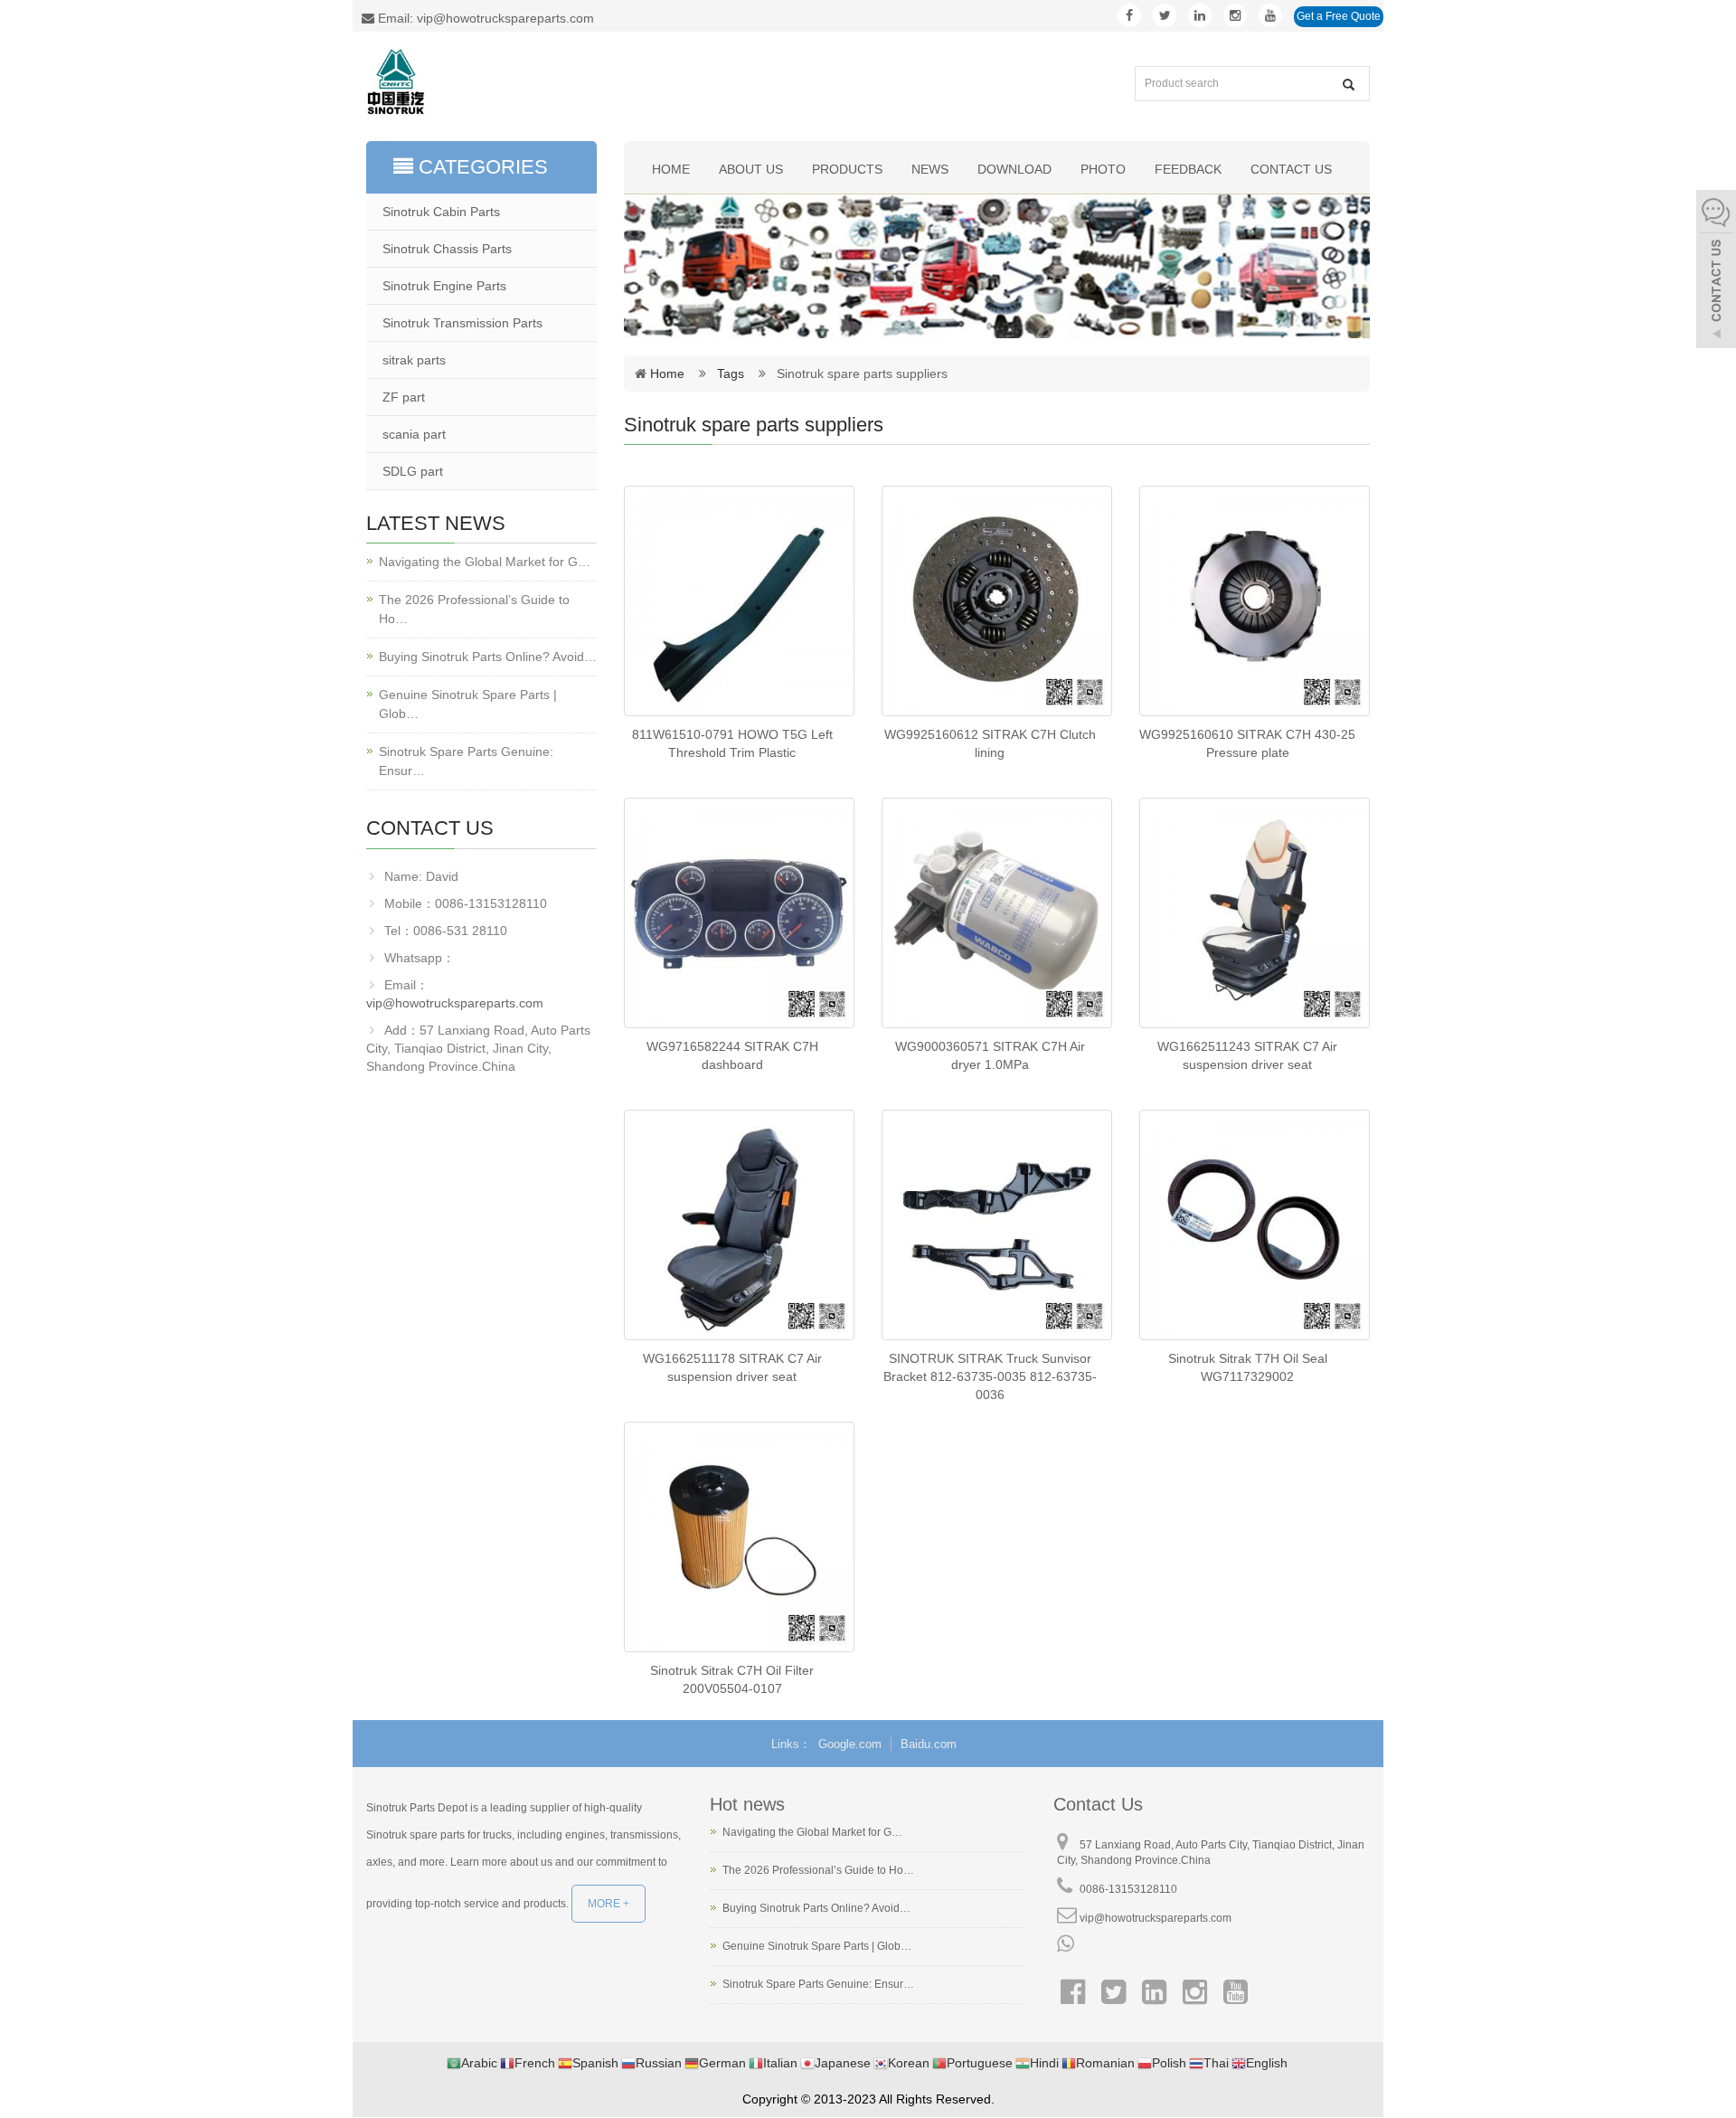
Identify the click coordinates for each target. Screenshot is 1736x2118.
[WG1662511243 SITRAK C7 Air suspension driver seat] (1255, 913)
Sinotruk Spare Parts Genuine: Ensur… (466, 761)
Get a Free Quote (1339, 16)
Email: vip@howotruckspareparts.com (484, 18)
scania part (414, 434)
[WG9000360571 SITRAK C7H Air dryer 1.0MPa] (997, 913)
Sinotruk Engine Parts (444, 286)
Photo (1103, 169)
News (930, 169)
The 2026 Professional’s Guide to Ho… (474, 609)
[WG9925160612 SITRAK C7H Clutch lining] (997, 601)
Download (1014, 169)
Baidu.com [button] (929, 1744)
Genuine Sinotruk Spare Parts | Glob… (468, 704)
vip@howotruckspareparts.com (455, 1003)
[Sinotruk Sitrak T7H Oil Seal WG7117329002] (1255, 1225)
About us (751, 169)
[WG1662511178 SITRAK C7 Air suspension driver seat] (739, 1225)
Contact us (1291, 169)
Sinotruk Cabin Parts (441, 212)
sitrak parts (414, 360)
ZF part (404, 397)
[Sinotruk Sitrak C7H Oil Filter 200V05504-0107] (739, 1537)
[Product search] (1349, 85)
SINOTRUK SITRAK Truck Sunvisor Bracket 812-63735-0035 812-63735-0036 (990, 1376)
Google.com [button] (850, 1744)
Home (671, 169)
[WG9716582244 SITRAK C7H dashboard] (739, 913)
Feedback (1188, 169)
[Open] (1716, 271)
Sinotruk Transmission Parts (462, 323)
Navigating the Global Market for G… (485, 562)
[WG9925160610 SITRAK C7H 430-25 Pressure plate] (1255, 601)
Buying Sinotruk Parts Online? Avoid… (488, 657)
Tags (736, 373)
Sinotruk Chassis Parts (447, 249)
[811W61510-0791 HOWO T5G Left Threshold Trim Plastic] (739, 601)
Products (847, 169)
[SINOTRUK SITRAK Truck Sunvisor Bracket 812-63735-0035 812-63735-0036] (997, 1225)
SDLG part (413, 471)
